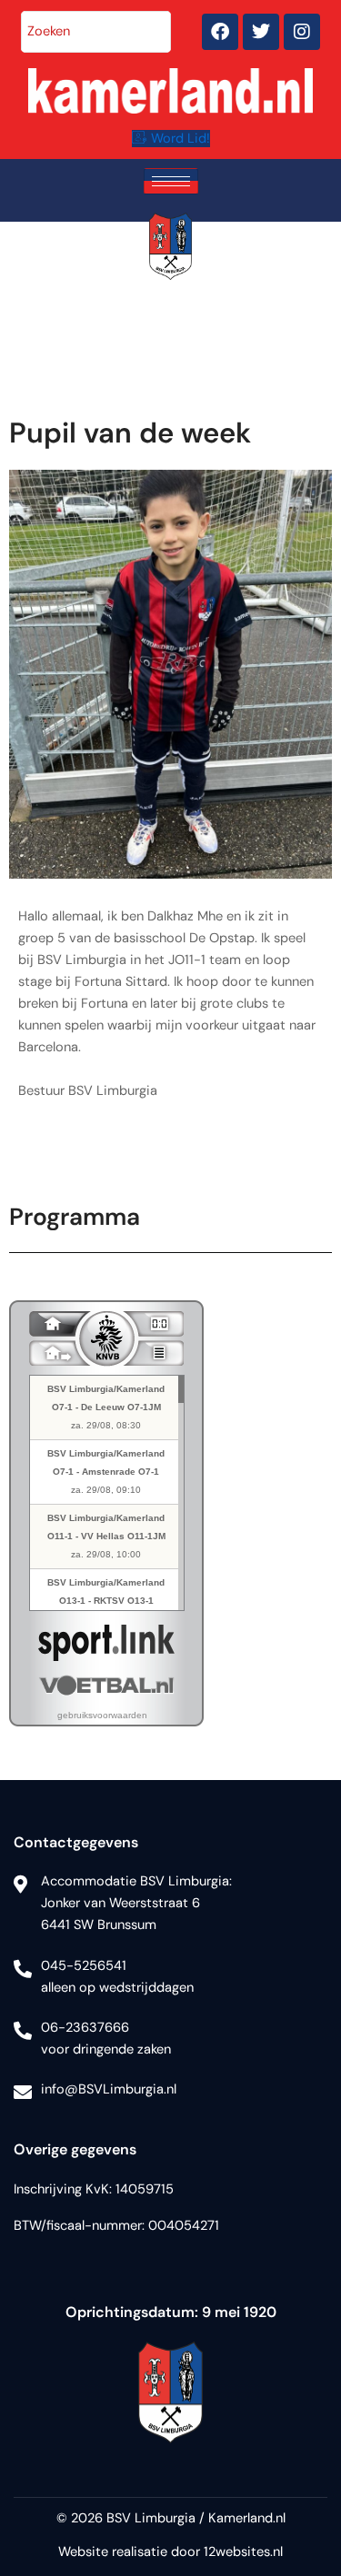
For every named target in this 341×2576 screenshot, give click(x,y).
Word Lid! (181, 139)
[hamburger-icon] (171, 181)
